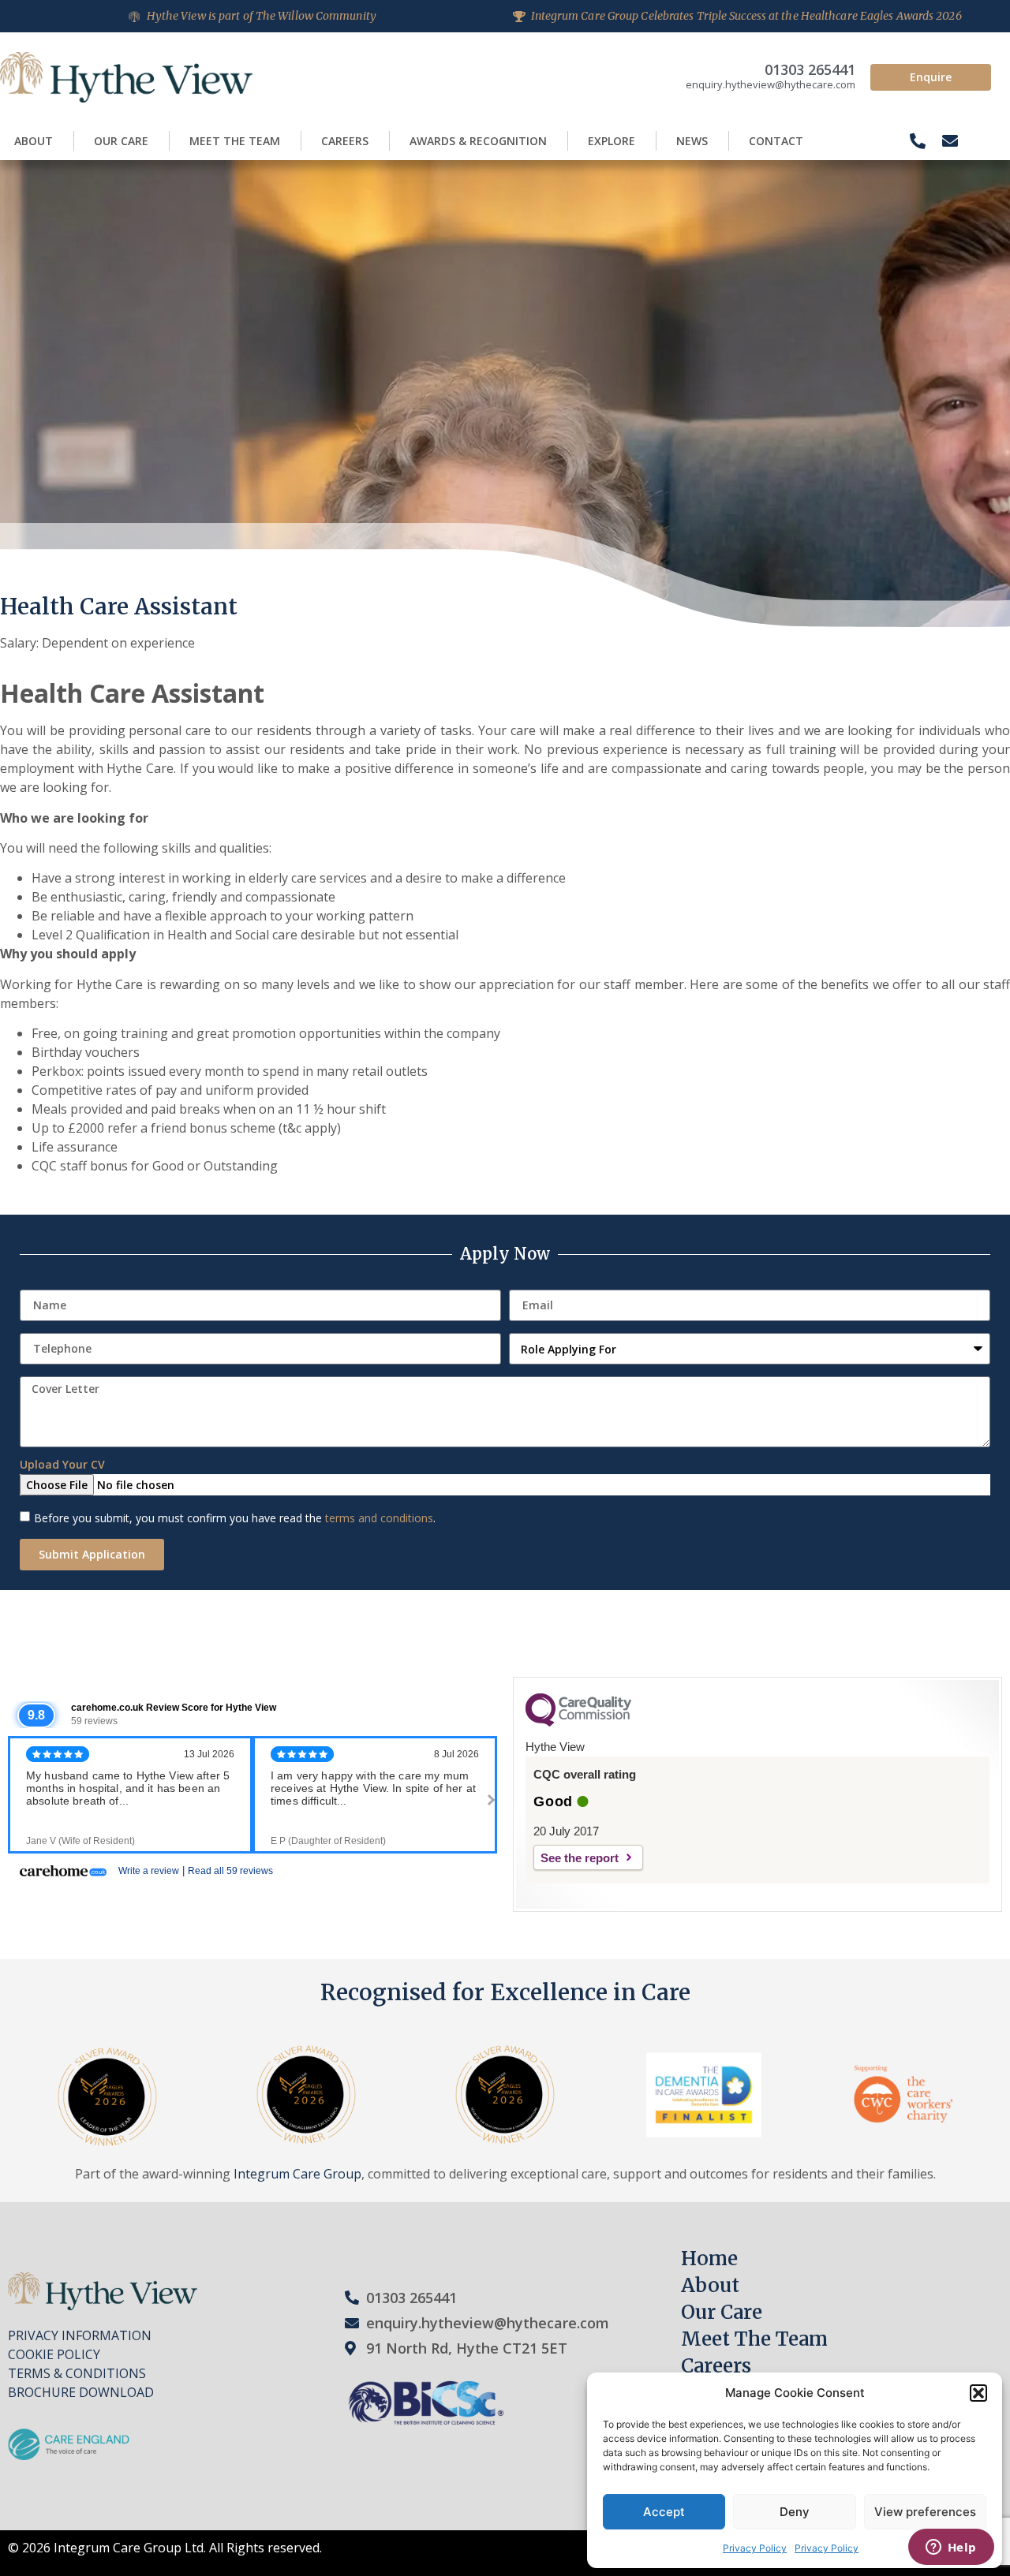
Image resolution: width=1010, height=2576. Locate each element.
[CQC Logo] (578, 1723)
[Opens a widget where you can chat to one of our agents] (951, 2548)
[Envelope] (950, 141)
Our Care (121, 141)
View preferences (925, 2512)
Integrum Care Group (297, 2174)
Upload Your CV (62, 1465)
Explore (612, 141)
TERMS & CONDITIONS (77, 2373)
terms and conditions (379, 1518)
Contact (776, 141)
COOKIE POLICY (54, 2354)
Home (709, 2259)
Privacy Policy (755, 2548)
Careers (345, 141)
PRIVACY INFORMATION (80, 2335)
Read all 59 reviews (230, 1871)
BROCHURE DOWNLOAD (81, 2392)
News (692, 141)
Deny (795, 2512)
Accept (664, 2512)
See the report (580, 1858)
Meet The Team (754, 2339)
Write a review (149, 1871)
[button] (978, 2393)
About (34, 141)
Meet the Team (235, 141)
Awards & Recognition (478, 141)
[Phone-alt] (918, 141)
